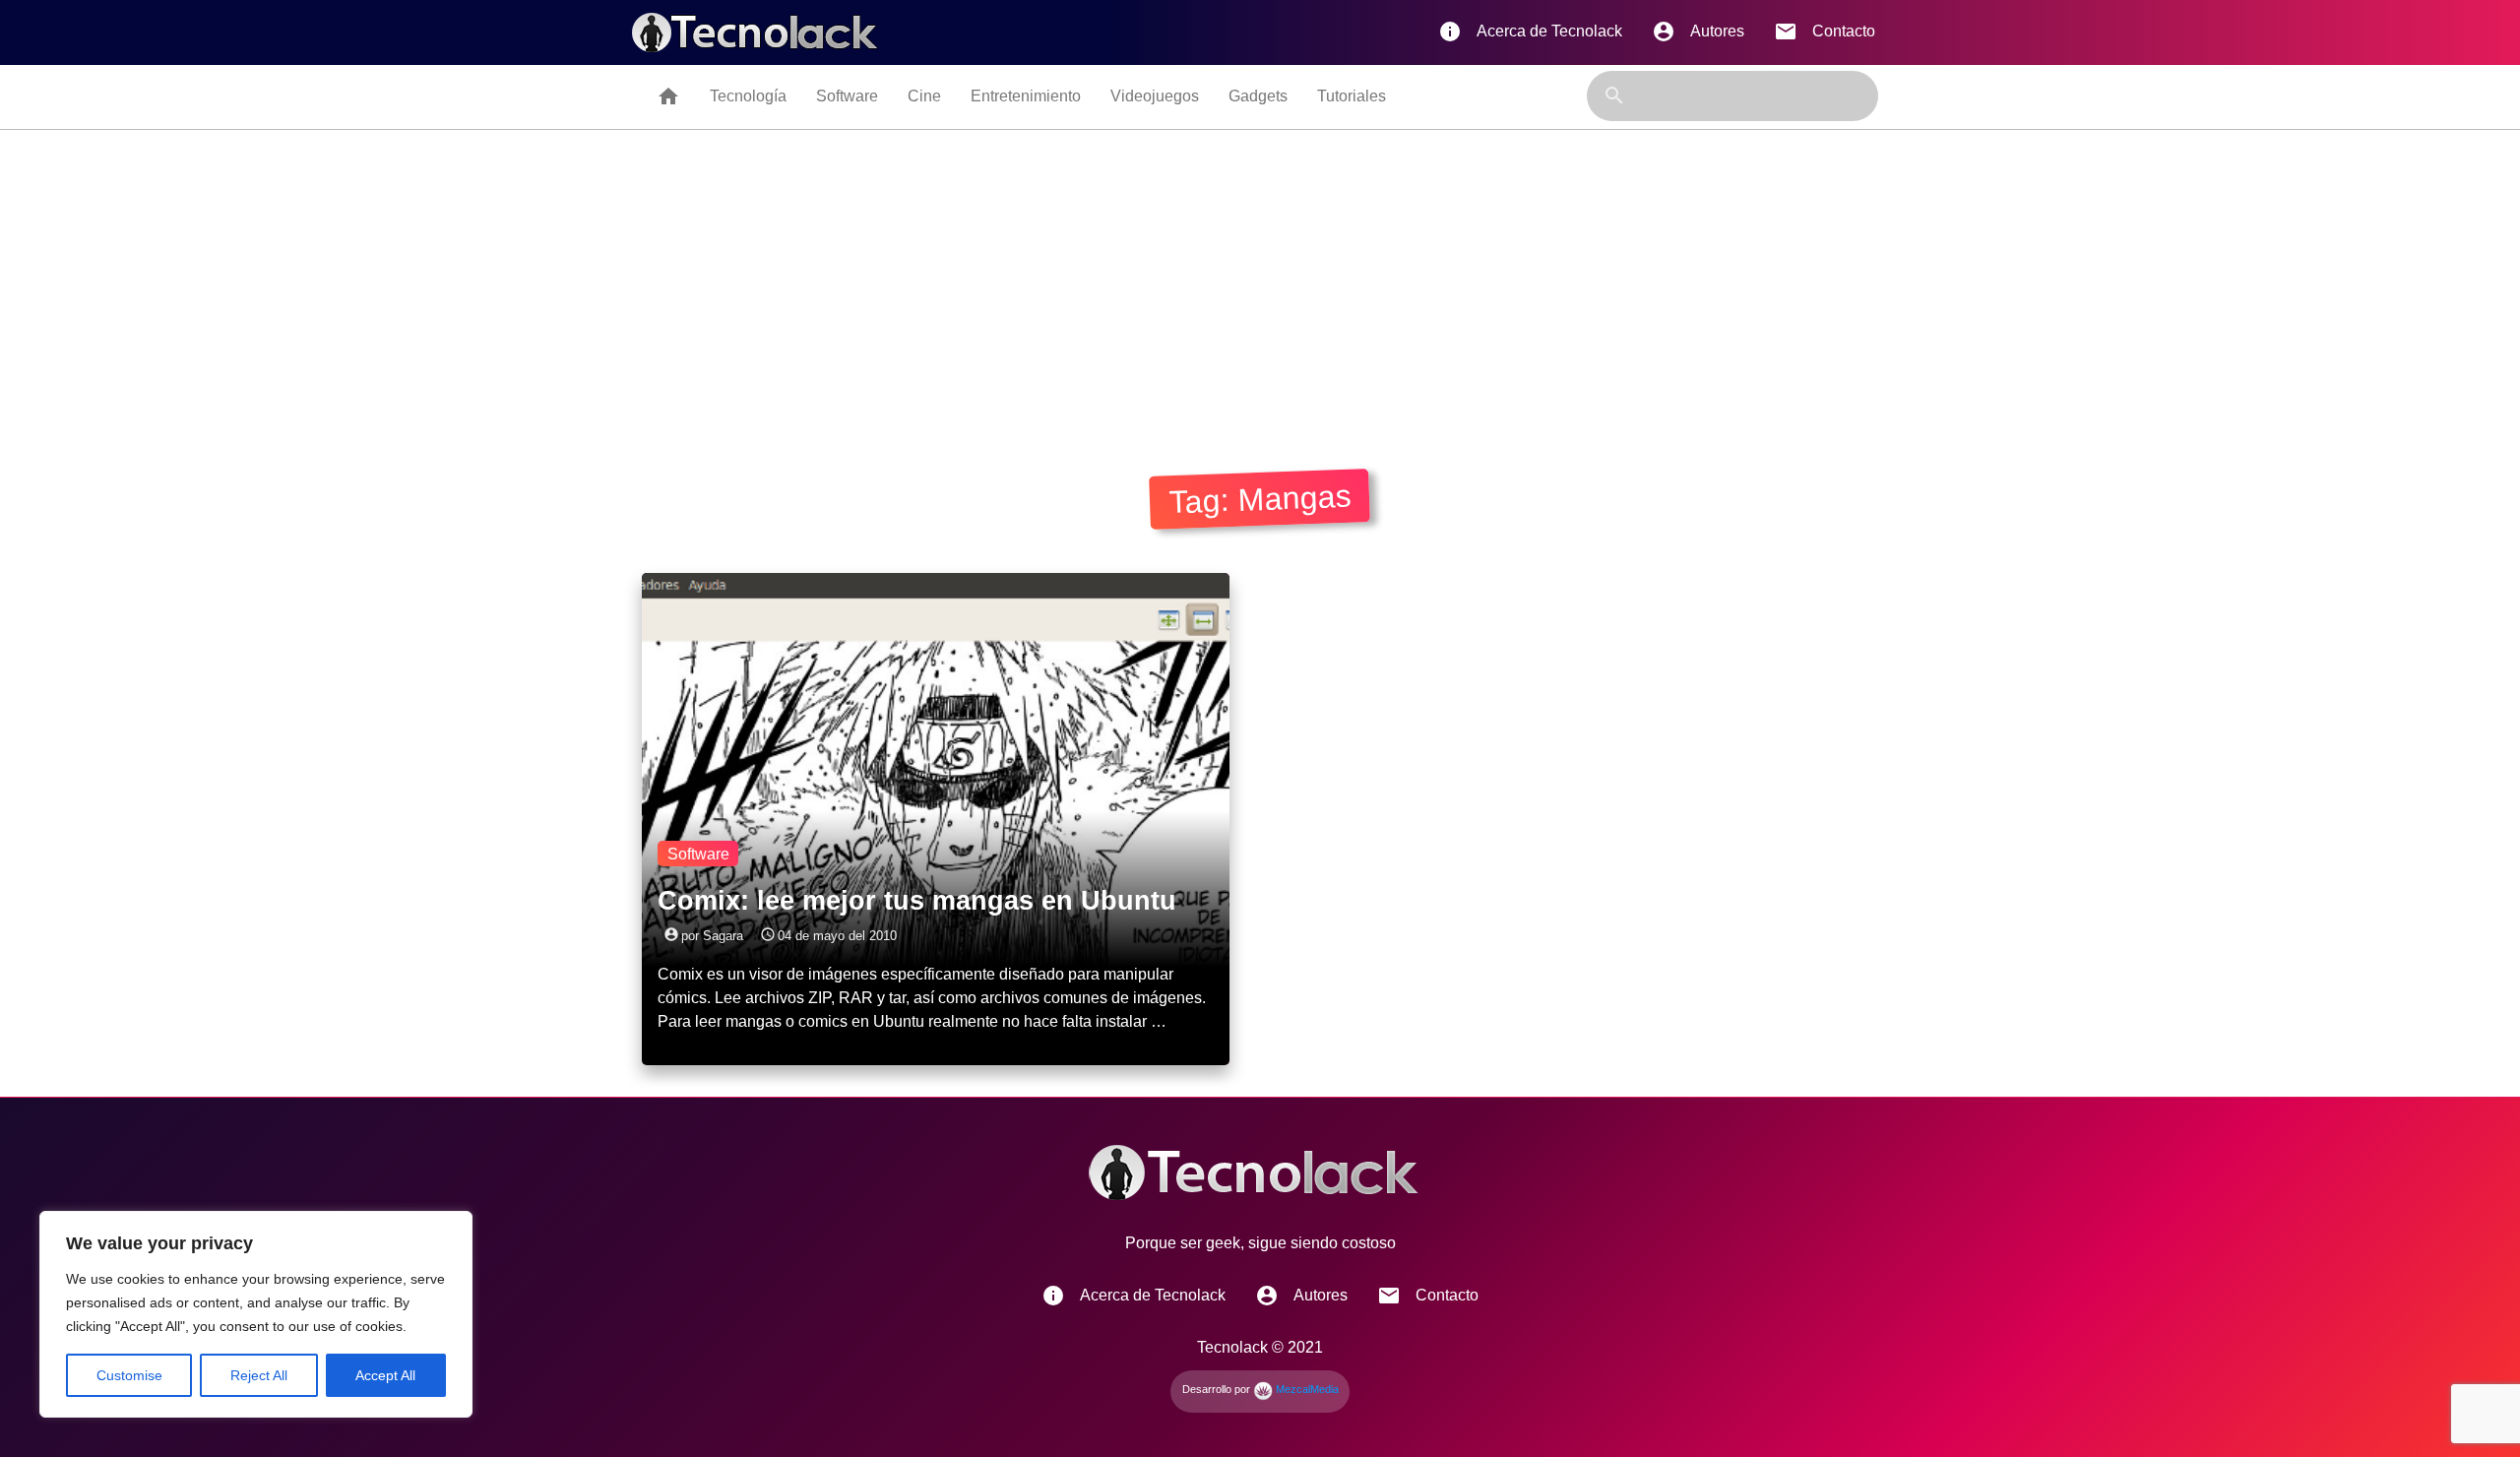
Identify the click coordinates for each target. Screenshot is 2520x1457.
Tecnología (748, 96)
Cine (924, 96)
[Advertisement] (1260, 278)
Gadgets (1258, 96)
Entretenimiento (1026, 96)
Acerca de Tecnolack (1530, 32)
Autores (1698, 32)
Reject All (259, 1375)
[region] (256, 1314)
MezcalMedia (1306, 1389)
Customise (129, 1375)
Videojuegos (1155, 96)
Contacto (1825, 32)
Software (847, 96)
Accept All (385, 1375)
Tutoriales (1352, 96)
